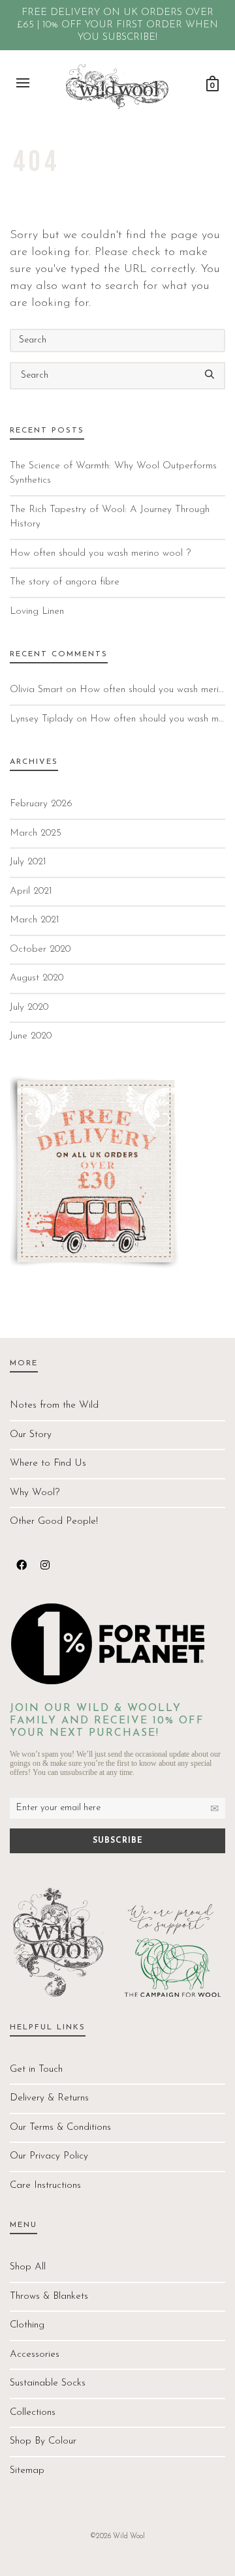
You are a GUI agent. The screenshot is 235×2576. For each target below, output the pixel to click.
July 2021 (28, 862)
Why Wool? (35, 1493)
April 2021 (31, 891)
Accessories (35, 2355)
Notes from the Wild (54, 1405)
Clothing (27, 2325)
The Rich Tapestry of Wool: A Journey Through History (110, 517)
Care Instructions (45, 2186)
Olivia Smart (36, 690)
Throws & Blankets (49, 2296)
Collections (33, 2413)
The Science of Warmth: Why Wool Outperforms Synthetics (113, 474)
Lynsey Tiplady (41, 719)
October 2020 (40, 949)
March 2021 (35, 920)
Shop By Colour (43, 2441)
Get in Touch (36, 2069)
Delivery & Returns (49, 2098)
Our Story (31, 1435)
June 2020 (31, 1036)
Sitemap (27, 2471)
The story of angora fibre (65, 582)
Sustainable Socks (48, 2383)
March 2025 (36, 833)
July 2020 (29, 1008)
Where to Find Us (48, 1463)
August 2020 (37, 978)
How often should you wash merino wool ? (100, 553)
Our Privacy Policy (49, 2156)
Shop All (28, 2267)
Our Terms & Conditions (60, 2128)
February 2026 (41, 804)
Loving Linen (37, 612)
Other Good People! (54, 1522)
